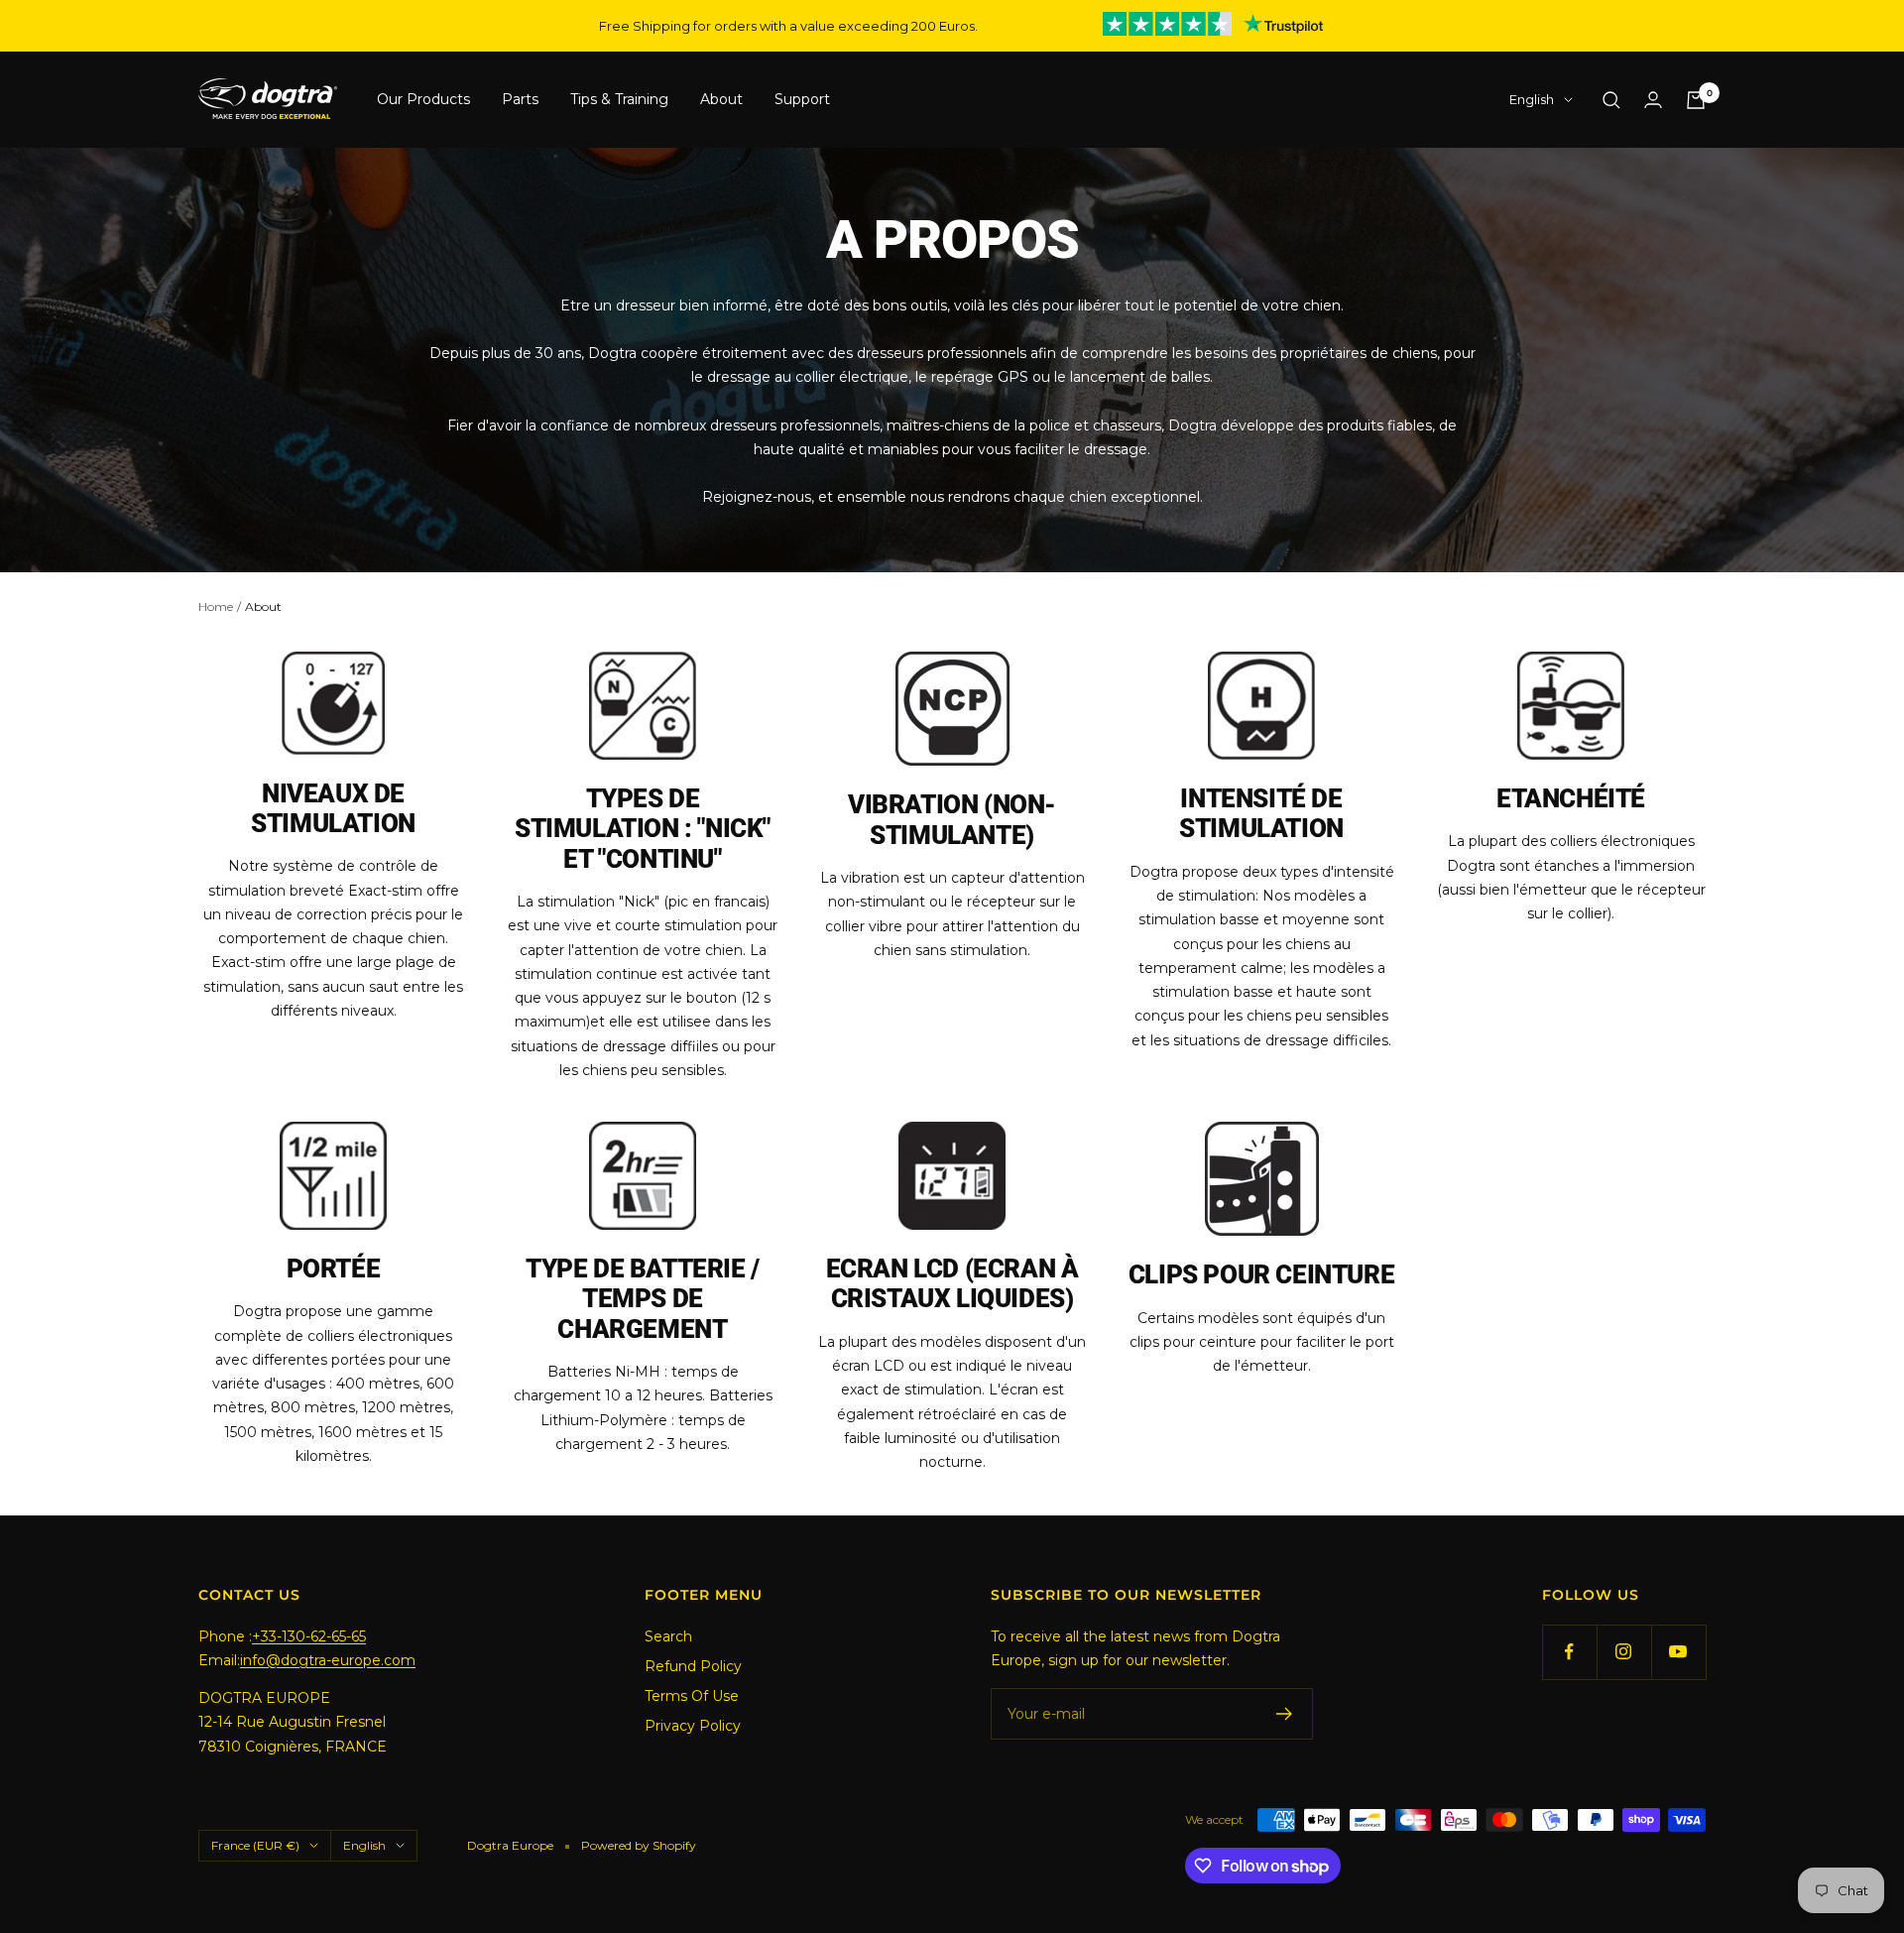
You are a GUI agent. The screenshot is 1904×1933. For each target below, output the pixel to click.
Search (668, 1636)
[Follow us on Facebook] (1569, 1652)
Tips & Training (619, 100)
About (721, 100)
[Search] (1611, 100)
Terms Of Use (692, 1696)
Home (216, 606)
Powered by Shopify (639, 1845)
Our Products (423, 100)
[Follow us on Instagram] (1624, 1652)
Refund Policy (693, 1666)
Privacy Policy (693, 1726)
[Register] (1285, 1714)
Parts (520, 100)
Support (802, 100)
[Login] (1653, 100)
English (1532, 100)
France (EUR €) (255, 1845)
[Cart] (1696, 100)
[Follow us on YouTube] (1678, 1652)
